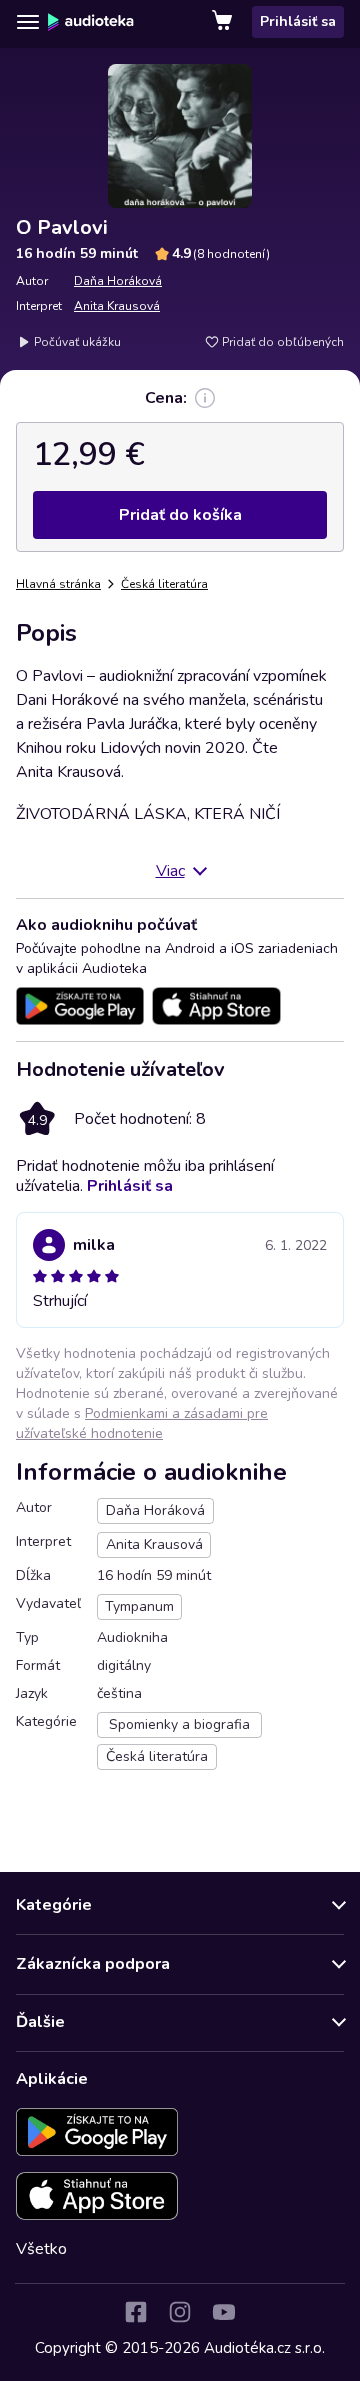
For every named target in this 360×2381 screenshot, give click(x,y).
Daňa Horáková (118, 281)
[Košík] (224, 22)
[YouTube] (224, 2312)
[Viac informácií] (205, 398)
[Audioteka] (91, 22)
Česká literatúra (164, 584)
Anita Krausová (117, 306)
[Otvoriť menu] (28, 22)
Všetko (41, 2249)
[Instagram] (180, 2312)
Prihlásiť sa (298, 21)
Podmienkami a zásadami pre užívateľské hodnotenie (142, 1423)
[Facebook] (136, 2312)
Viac (170, 871)
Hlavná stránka (58, 584)
